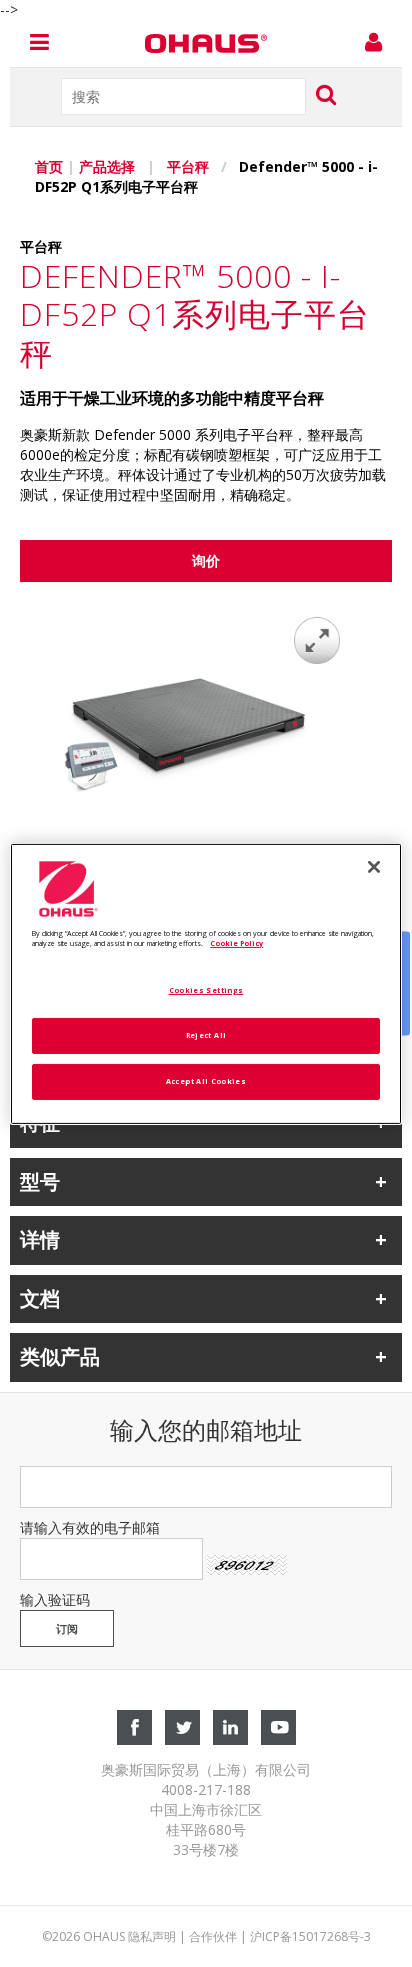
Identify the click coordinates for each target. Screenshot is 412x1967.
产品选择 (109, 166)
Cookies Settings (206, 990)
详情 (40, 1239)
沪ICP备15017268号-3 (310, 1936)
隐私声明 (152, 1936)
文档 (40, 1298)
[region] (205, 983)
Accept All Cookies (206, 1081)
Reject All (206, 1035)
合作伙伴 (213, 1936)
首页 (49, 166)
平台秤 (188, 166)
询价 (206, 560)
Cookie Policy (236, 943)
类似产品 (60, 1356)
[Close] (374, 866)
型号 (40, 1181)
